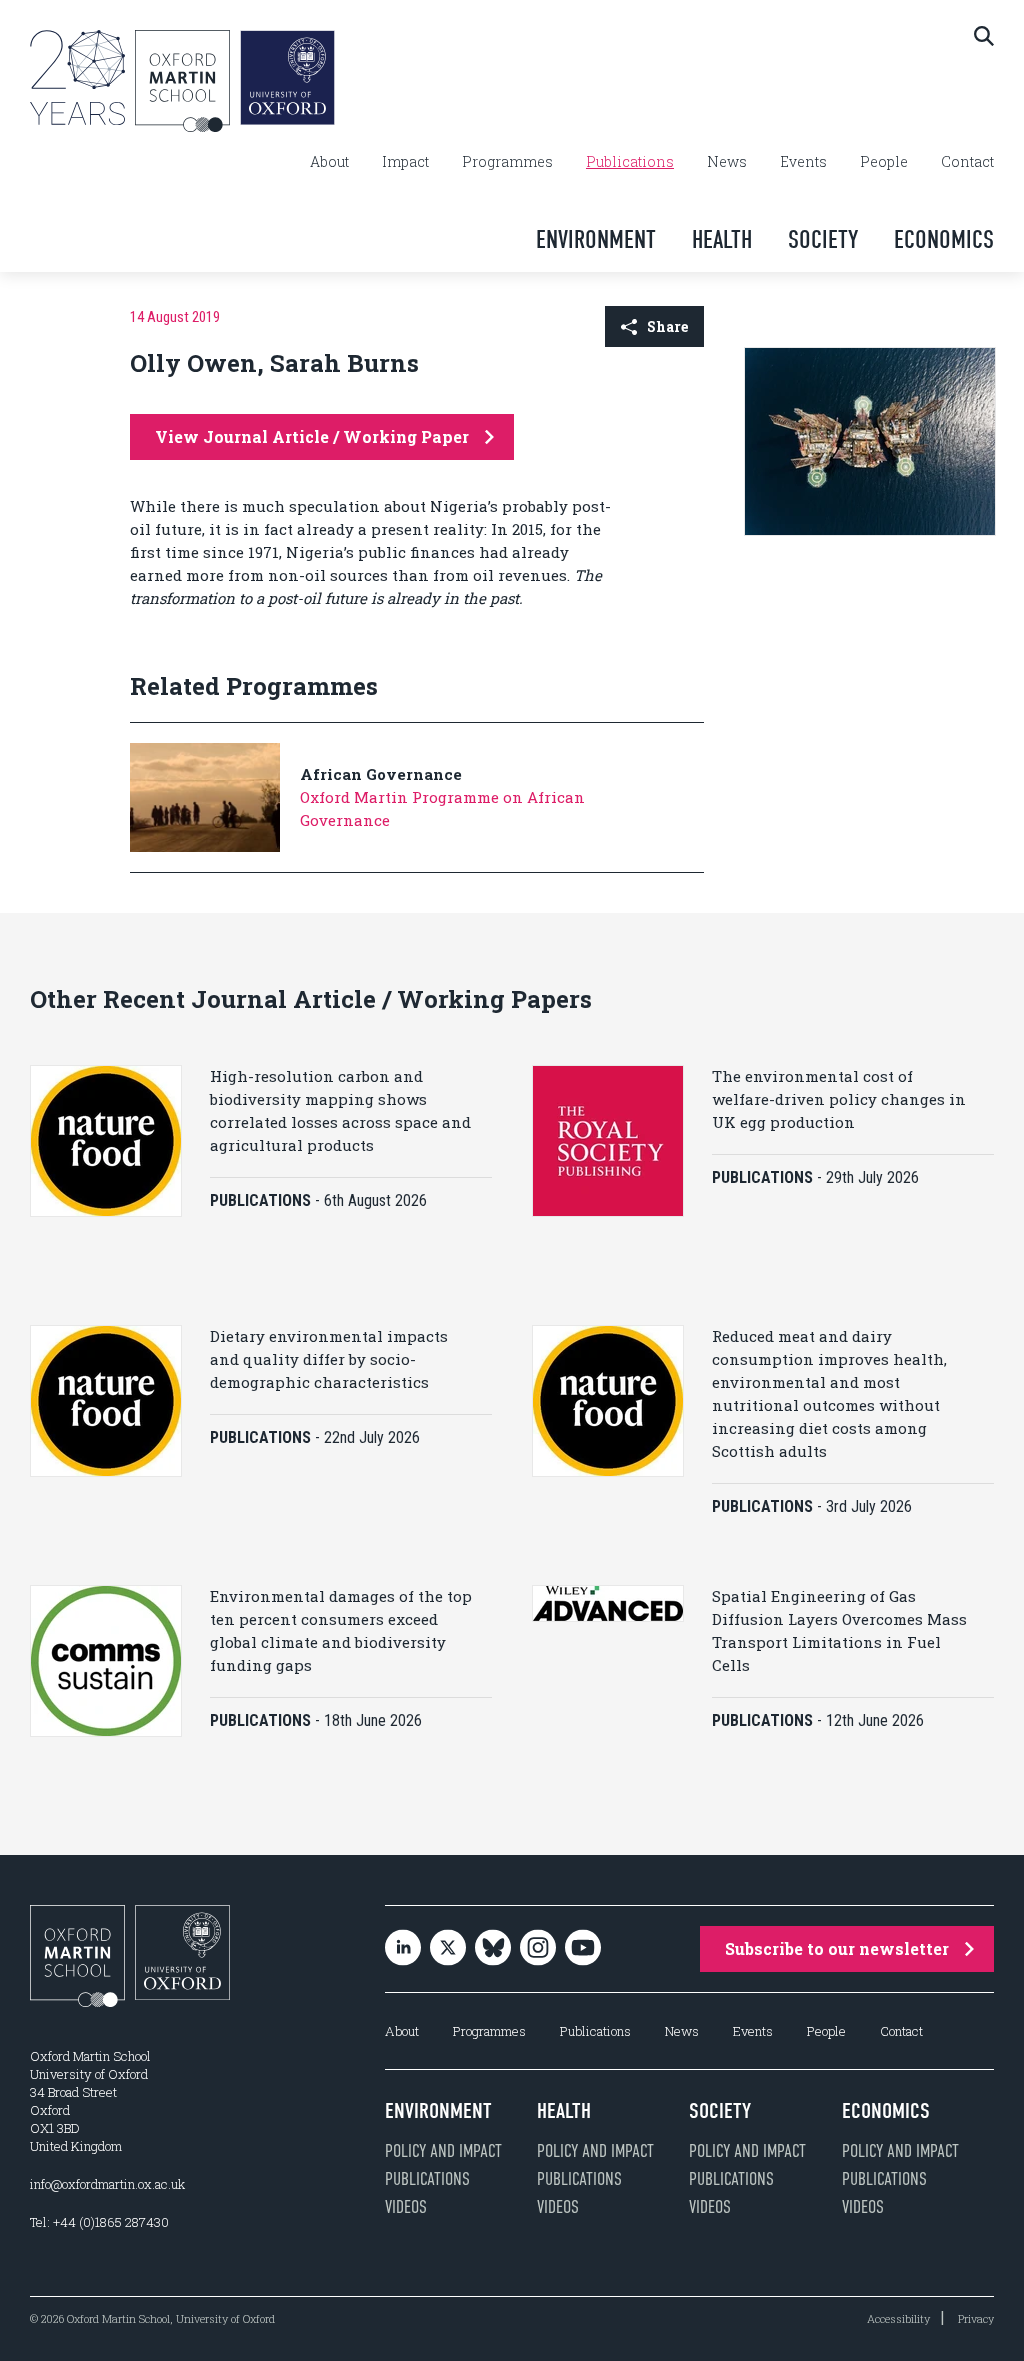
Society (823, 239)
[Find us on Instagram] (538, 1949)
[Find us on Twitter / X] (448, 1949)
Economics (944, 239)
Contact (967, 162)
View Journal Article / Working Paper (312, 436)
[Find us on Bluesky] (493, 1949)
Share (667, 326)
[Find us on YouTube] (583, 1949)
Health (722, 239)
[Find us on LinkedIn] (403, 1949)
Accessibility (898, 2318)
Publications (630, 162)
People (884, 162)
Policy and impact (443, 2151)
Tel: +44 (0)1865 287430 (99, 2222)
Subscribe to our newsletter (837, 1948)
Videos (406, 2207)
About (329, 162)
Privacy (976, 2318)
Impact (405, 162)
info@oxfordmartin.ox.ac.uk (107, 2184)
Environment (596, 239)
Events (803, 162)
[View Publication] (870, 530)
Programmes (507, 162)
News (727, 162)
